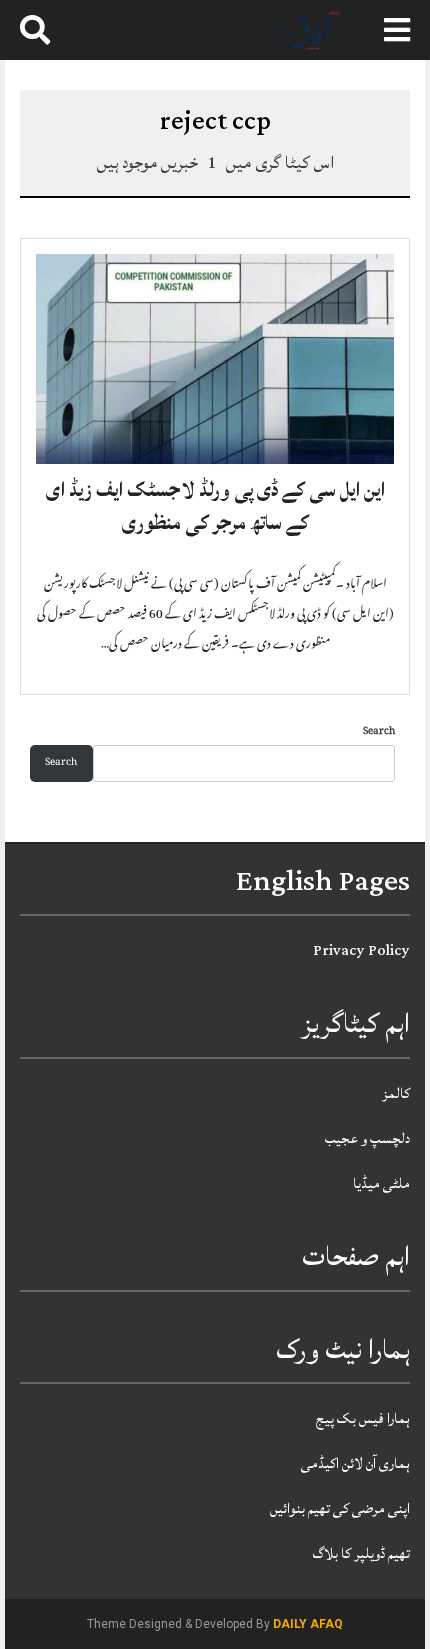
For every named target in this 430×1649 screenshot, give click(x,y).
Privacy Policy (361, 950)
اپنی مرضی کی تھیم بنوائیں (340, 1508)
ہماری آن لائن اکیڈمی (355, 1463)
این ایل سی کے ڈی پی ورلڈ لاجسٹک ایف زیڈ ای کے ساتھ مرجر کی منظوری (215, 507)
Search (379, 732)
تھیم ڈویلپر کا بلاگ (361, 1553)
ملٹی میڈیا (381, 1183)
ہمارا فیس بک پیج (363, 1418)
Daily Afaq (308, 1624)
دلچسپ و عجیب (367, 1138)
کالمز (396, 1093)
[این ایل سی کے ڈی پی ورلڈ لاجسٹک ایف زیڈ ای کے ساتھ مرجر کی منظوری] (215, 360)
